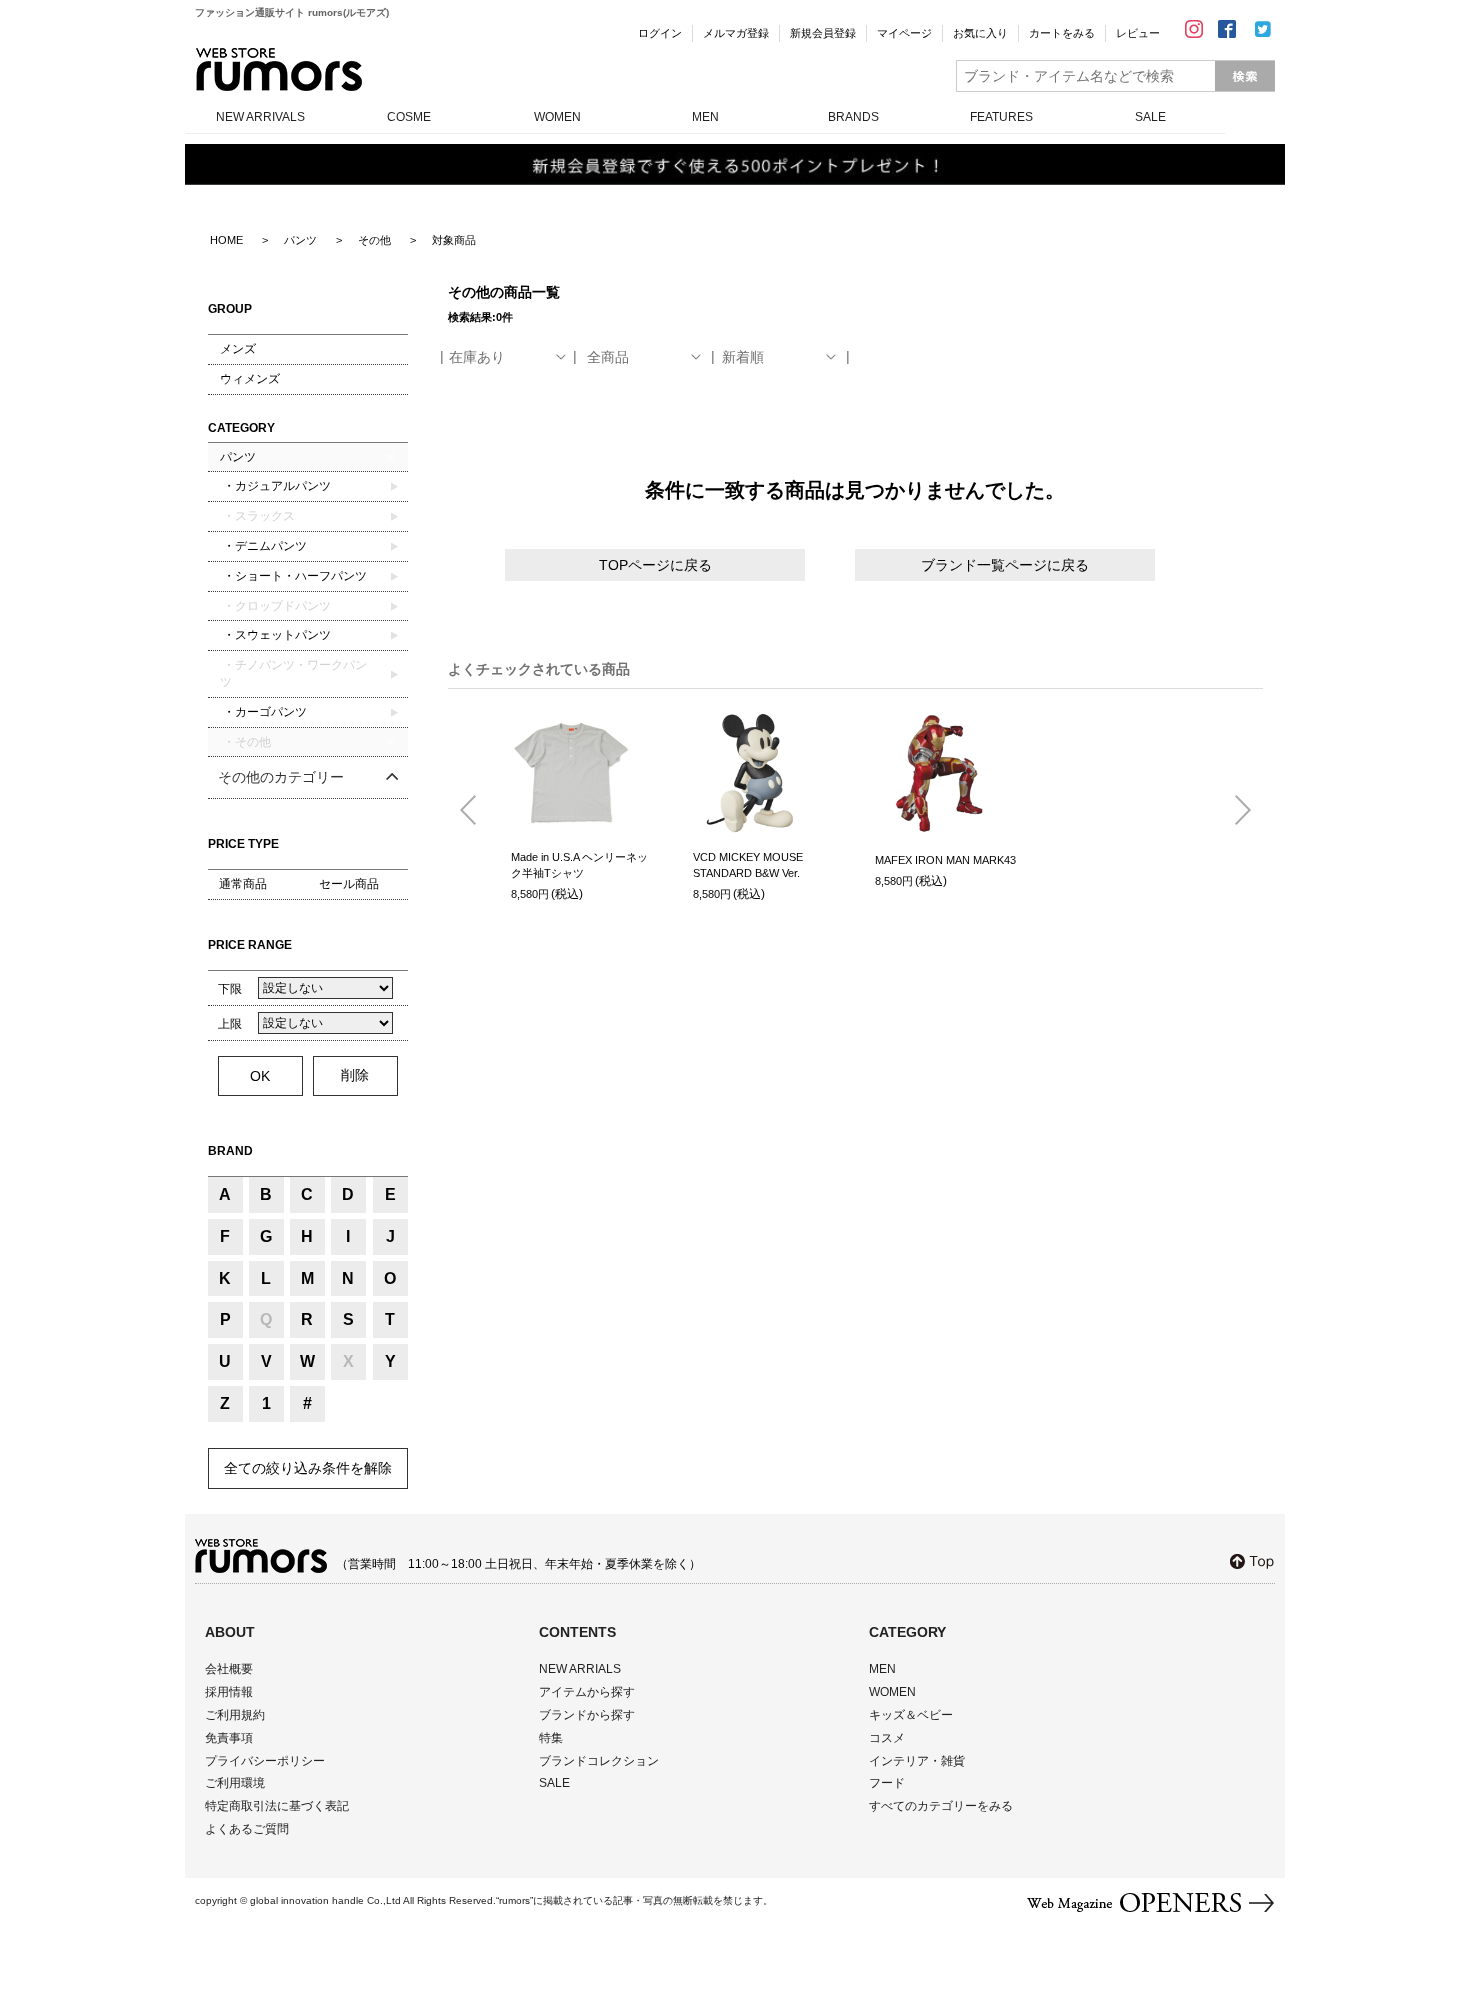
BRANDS (853, 117)
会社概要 (229, 1669)
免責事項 (229, 1738)
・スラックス (257, 516)
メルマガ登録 (736, 33)
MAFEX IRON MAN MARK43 (945, 860)
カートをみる (1062, 33)
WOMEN (557, 117)
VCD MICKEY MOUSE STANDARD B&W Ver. (748, 865)
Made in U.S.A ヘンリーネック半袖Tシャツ (579, 865)
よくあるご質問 (247, 1829)
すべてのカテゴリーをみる (941, 1806)
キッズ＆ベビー (911, 1715)
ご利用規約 (235, 1715)
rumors (279, 69)
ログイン (660, 33)
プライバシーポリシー (265, 1761)
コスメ (887, 1738)
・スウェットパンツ (275, 635)
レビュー (1138, 33)
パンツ (238, 457)
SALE (1150, 117)
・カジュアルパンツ (275, 486)
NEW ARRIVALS (260, 117)
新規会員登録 (823, 33)
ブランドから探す (587, 1715)
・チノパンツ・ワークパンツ (293, 673)
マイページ (904, 33)
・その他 (245, 742)
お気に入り (980, 33)
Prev (476, 811)
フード (887, 1783)
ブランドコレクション (599, 1761)
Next (1235, 811)
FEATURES (1001, 117)
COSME (409, 117)
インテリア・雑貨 (917, 1761)
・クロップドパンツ (275, 606)
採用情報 (229, 1692)
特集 (551, 1738)
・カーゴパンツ (263, 712)
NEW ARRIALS (580, 1669)
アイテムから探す (587, 1692)
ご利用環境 (235, 1783)
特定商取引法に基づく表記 (277, 1806)
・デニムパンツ (263, 546)
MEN (705, 117)
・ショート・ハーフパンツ (293, 576)
